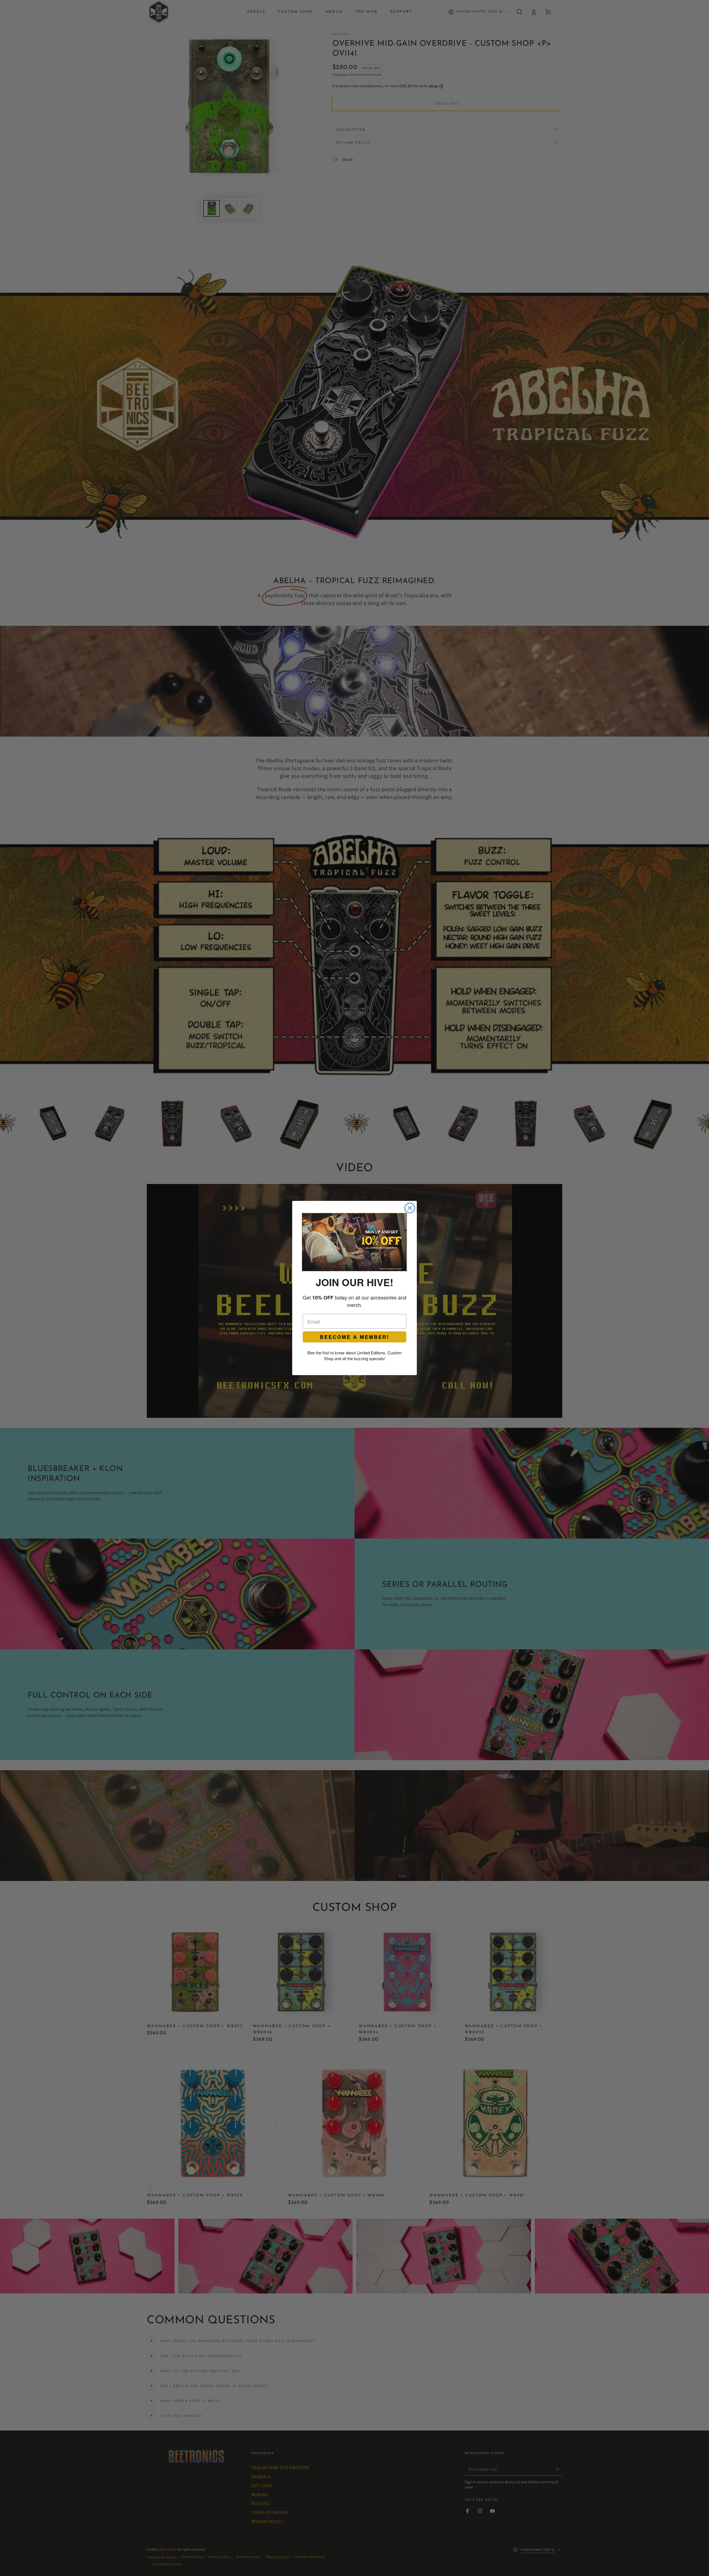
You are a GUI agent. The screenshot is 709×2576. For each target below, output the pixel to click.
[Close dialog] (410, 1208)
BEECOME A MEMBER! (355, 1337)
